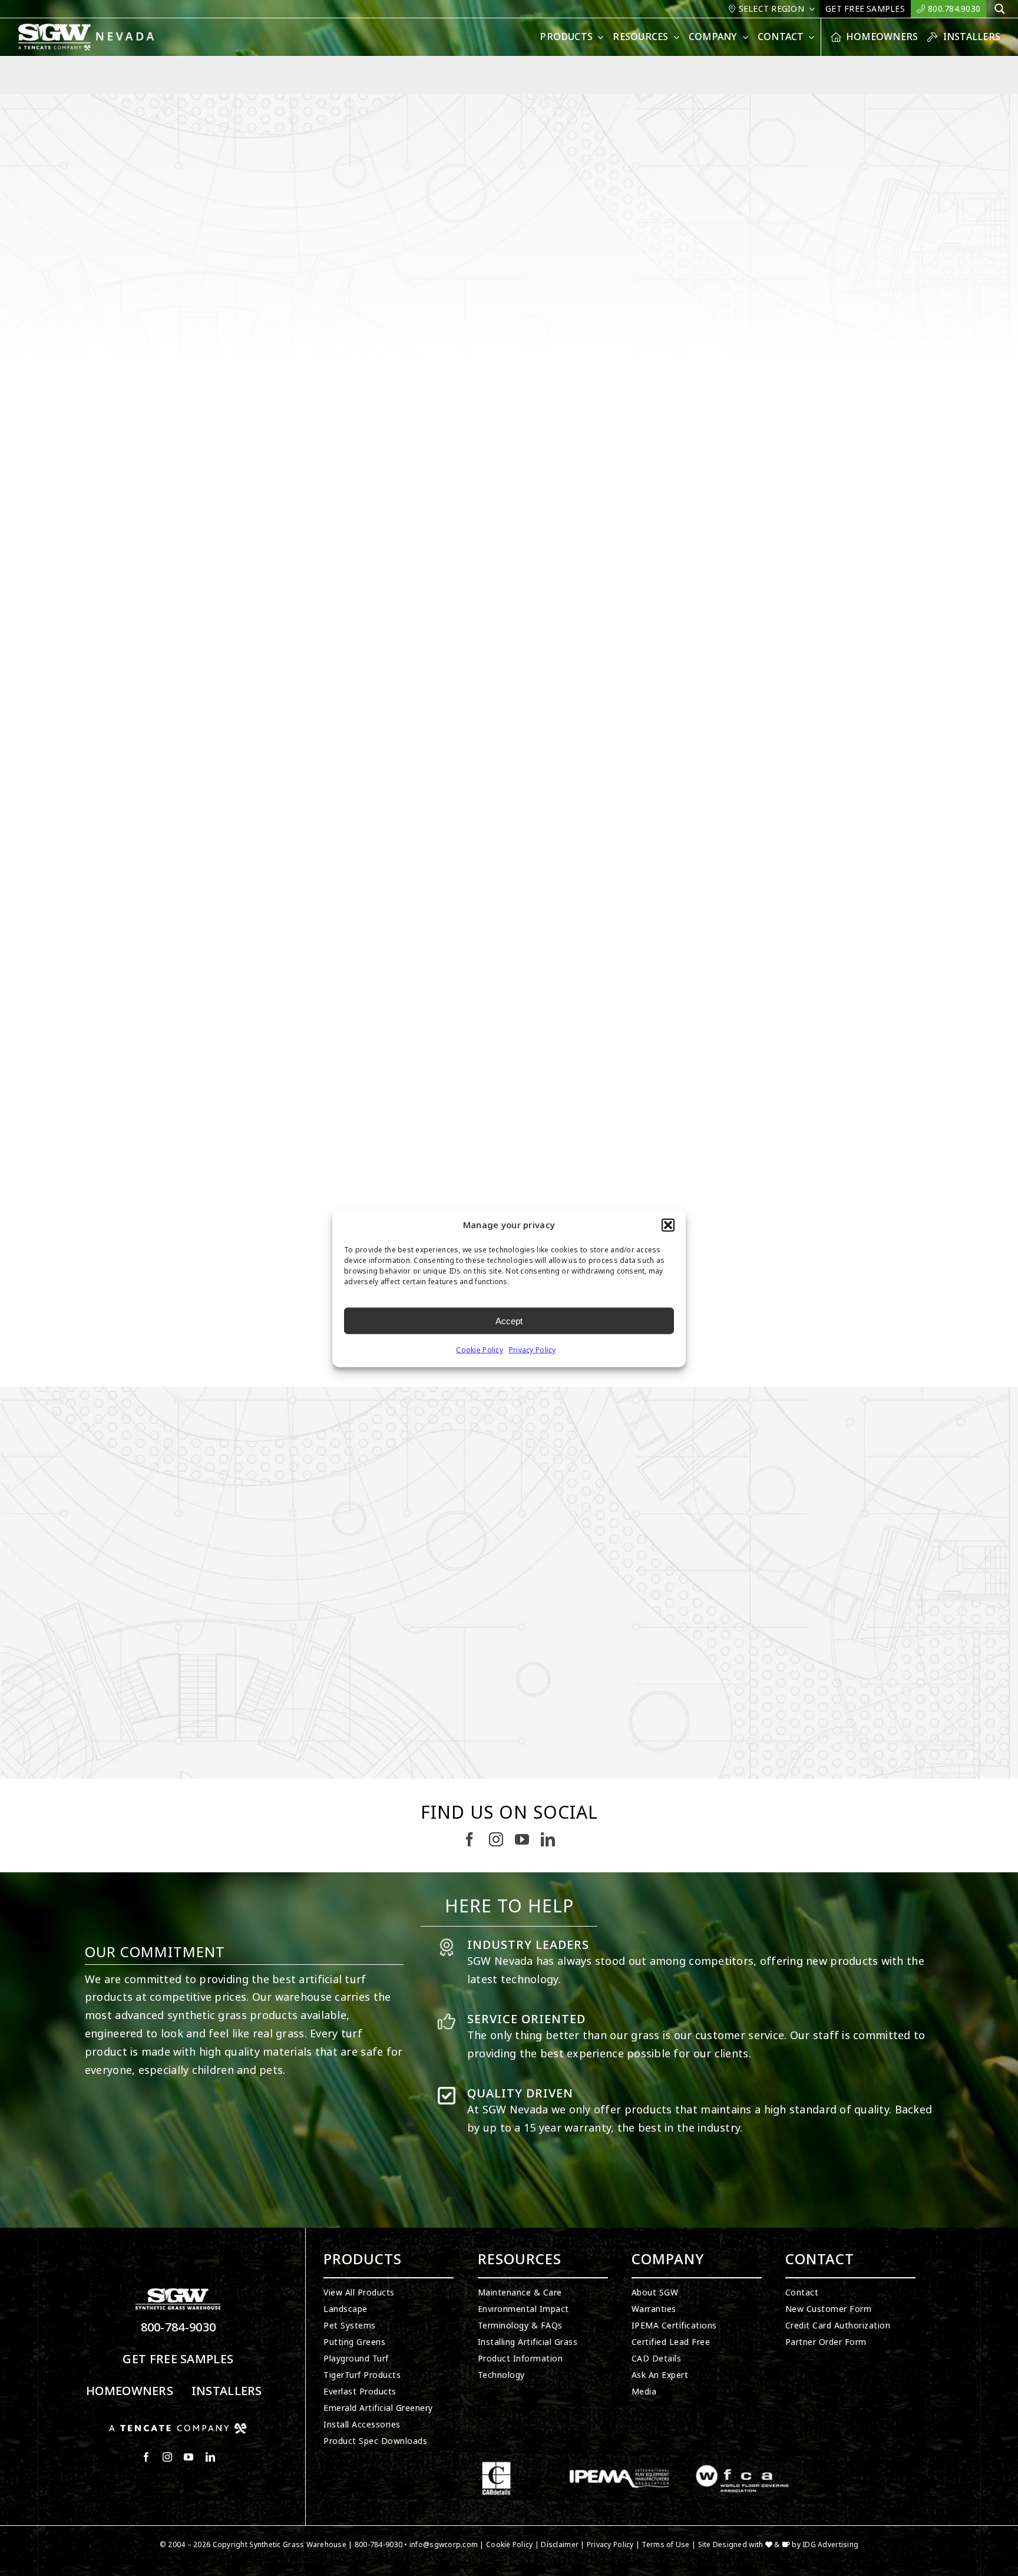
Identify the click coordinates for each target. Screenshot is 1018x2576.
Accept (509, 1320)
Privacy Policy (533, 1350)
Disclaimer (560, 2545)
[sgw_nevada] (92, 28)
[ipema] (619, 2466)
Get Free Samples (178, 2359)
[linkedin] (548, 1839)
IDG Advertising (830, 2545)
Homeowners (130, 2391)
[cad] (496, 2466)
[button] (668, 1225)
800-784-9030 (179, 2328)
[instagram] (496, 1839)
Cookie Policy (480, 1350)
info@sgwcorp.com (444, 2545)
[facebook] (470, 1839)
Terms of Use (665, 2545)
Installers (227, 2391)
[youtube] (522, 1839)
